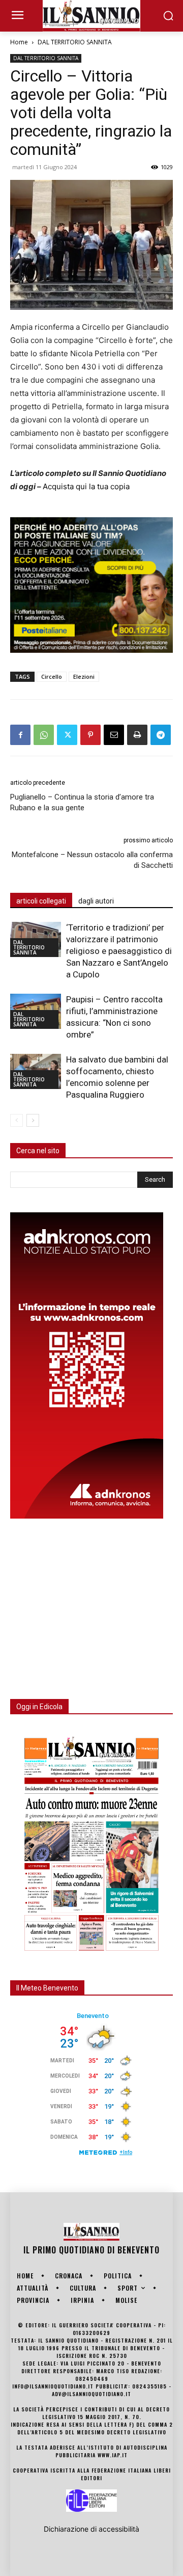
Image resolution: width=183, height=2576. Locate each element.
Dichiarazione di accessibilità (91, 2529)
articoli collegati (41, 901)
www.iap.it (113, 2455)
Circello (52, 676)
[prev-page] (17, 1120)
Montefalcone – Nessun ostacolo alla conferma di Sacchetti (92, 860)
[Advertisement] (86, 1603)
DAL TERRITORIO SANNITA (75, 42)
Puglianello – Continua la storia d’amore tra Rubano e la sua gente (82, 802)
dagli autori (96, 901)
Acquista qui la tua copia (86, 486)
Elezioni (84, 676)
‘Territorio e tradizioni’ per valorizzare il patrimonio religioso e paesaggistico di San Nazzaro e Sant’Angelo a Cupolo (119, 951)
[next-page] (33, 1120)
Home (19, 42)
